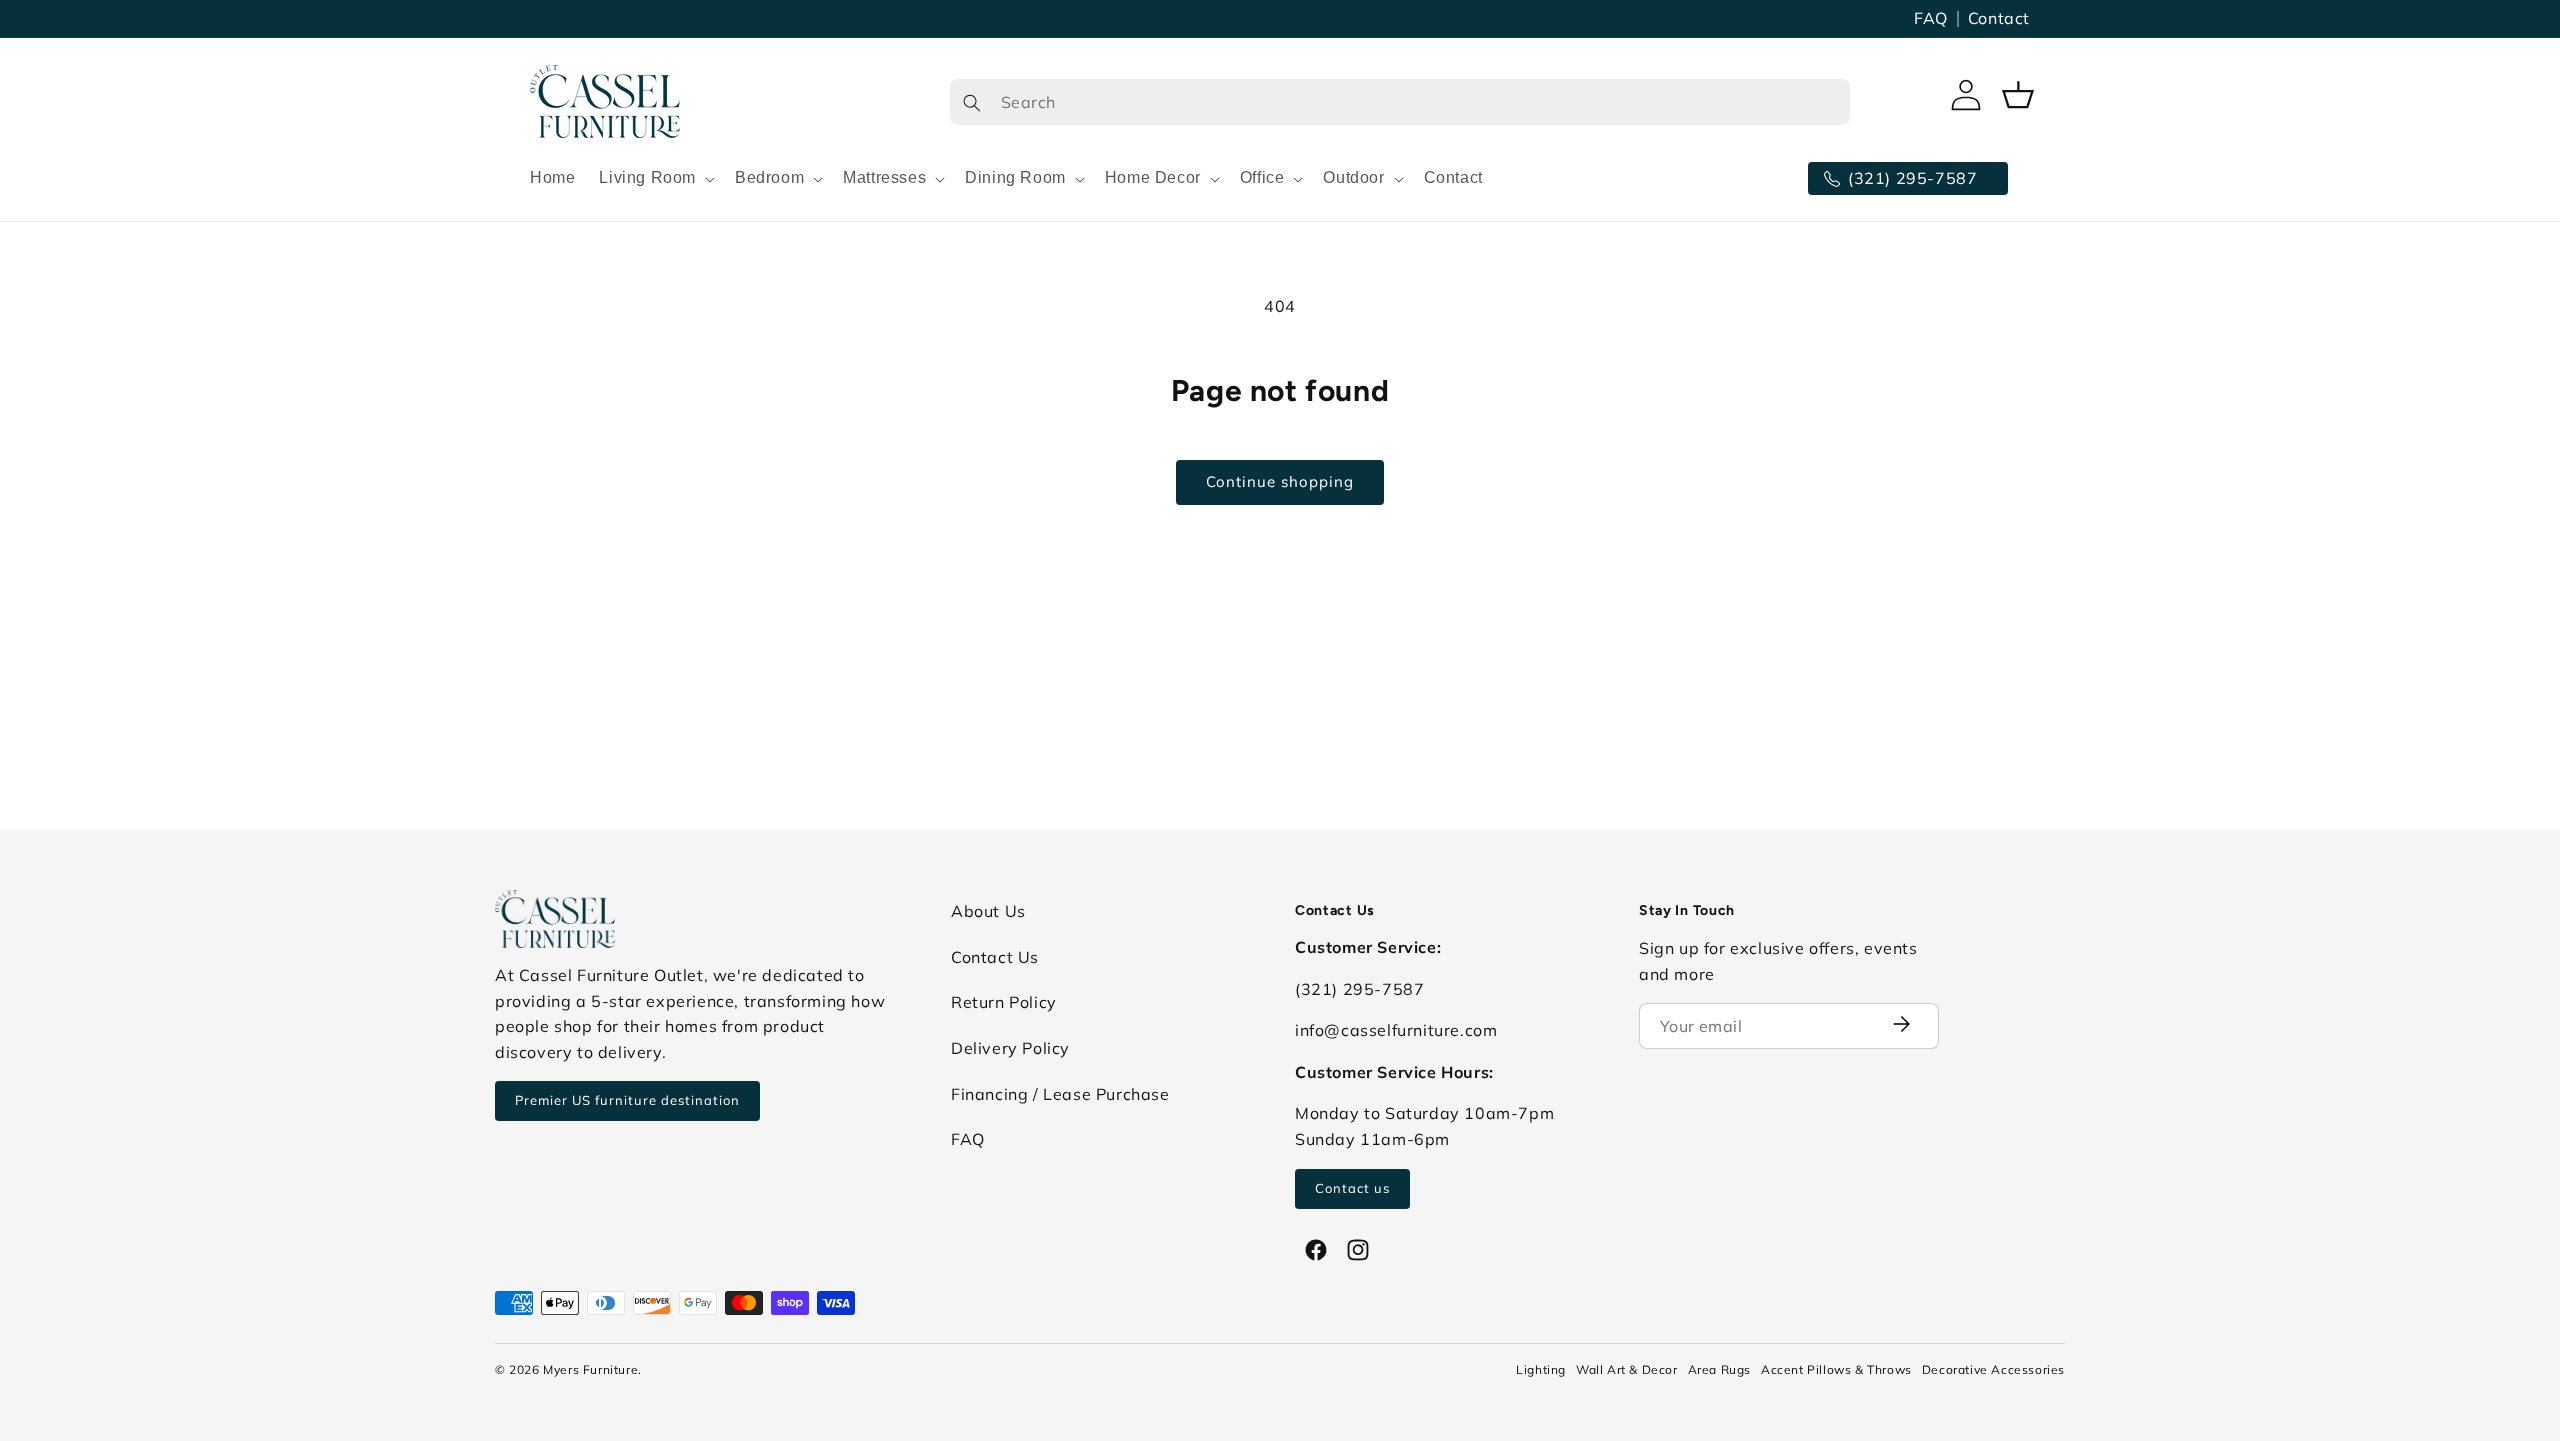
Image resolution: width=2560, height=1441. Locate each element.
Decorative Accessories (1993, 1369)
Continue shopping (1280, 481)
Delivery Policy (1010, 1048)
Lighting (1541, 1369)
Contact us (1352, 1188)
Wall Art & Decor (1627, 1369)
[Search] (972, 102)
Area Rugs (1719, 1369)
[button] (655, 178)
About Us (988, 911)
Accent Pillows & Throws (1836, 1369)
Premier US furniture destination (627, 1100)
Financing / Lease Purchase (1060, 1094)
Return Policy (1004, 1002)
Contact (1999, 18)
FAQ (1931, 18)
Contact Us (995, 957)
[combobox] (1400, 102)
